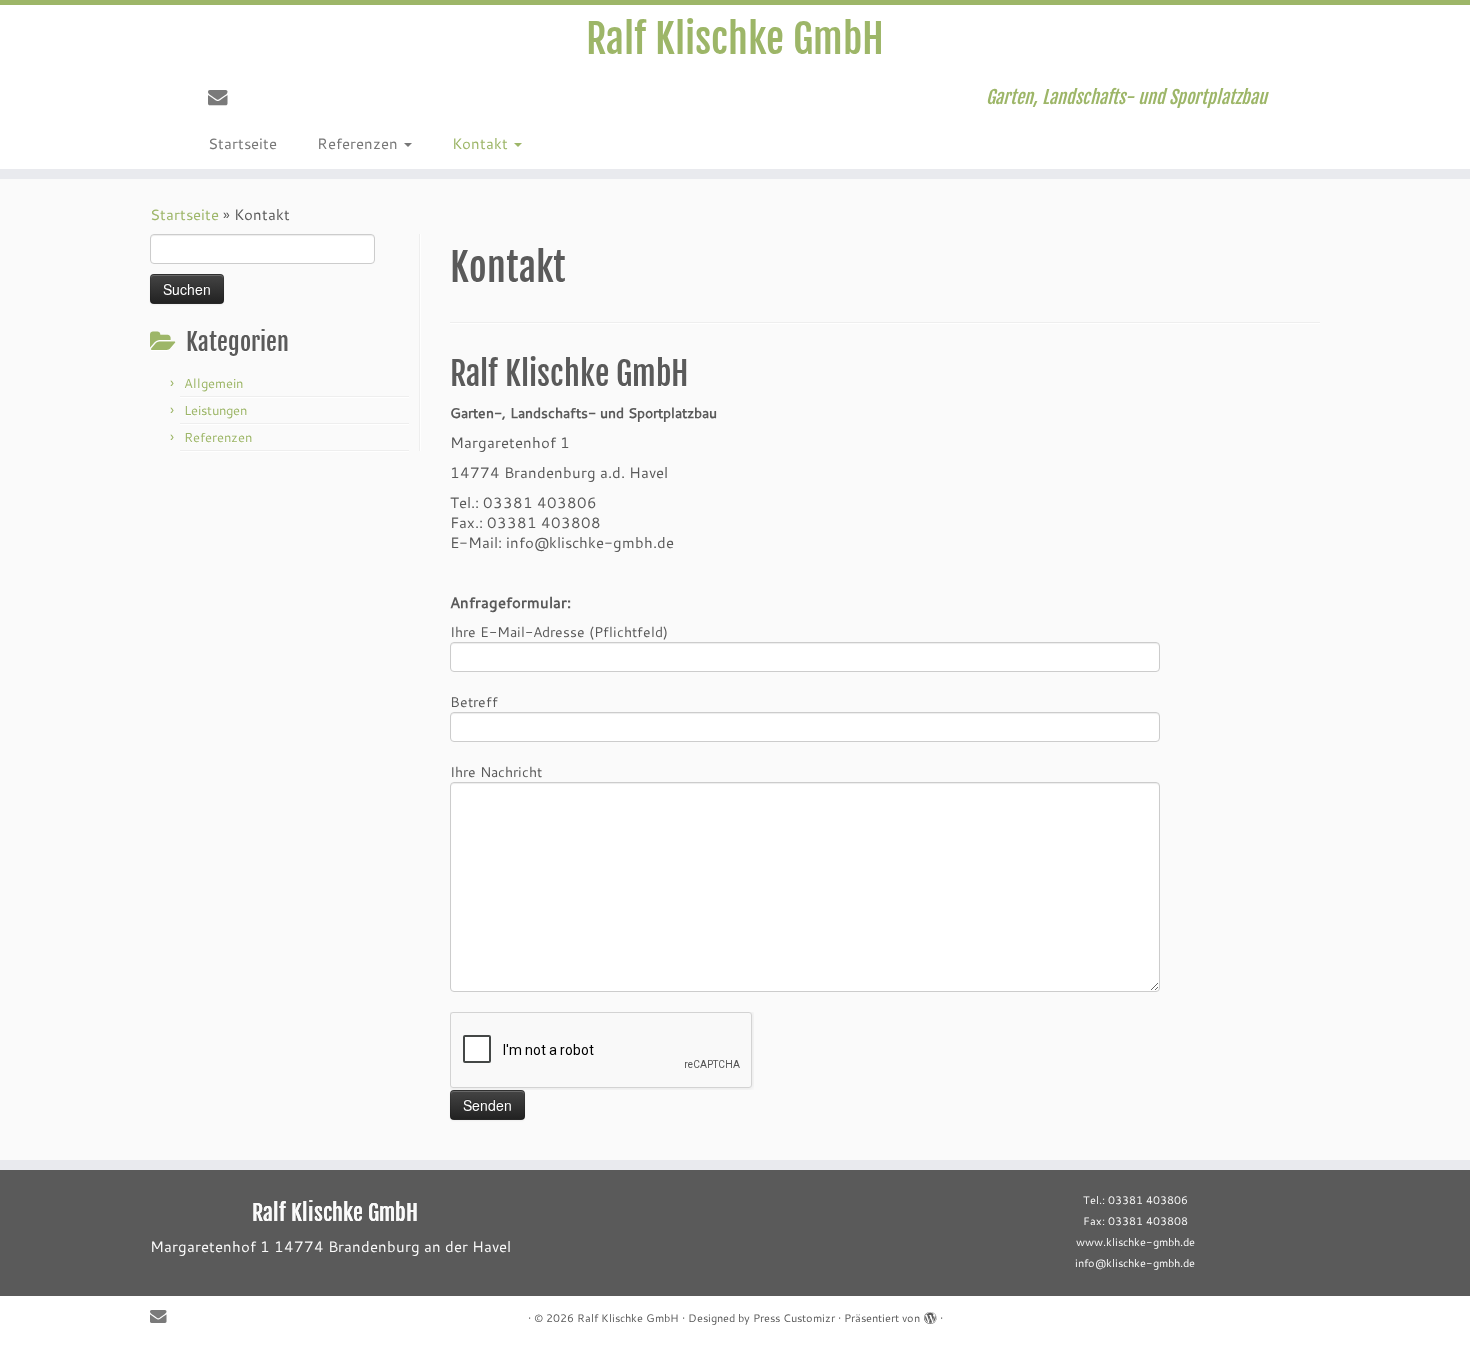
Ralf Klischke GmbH (735, 39)
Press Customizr (794, 1318)
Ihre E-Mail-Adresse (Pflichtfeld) (559, 631)
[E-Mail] (224, 96)
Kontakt (482, 143)
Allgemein (213, 383)
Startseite (242, 143)
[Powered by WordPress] (930, 1314)
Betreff (474, 701)
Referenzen (359, 143)
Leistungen (215, 410)
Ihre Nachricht (496, 771)
